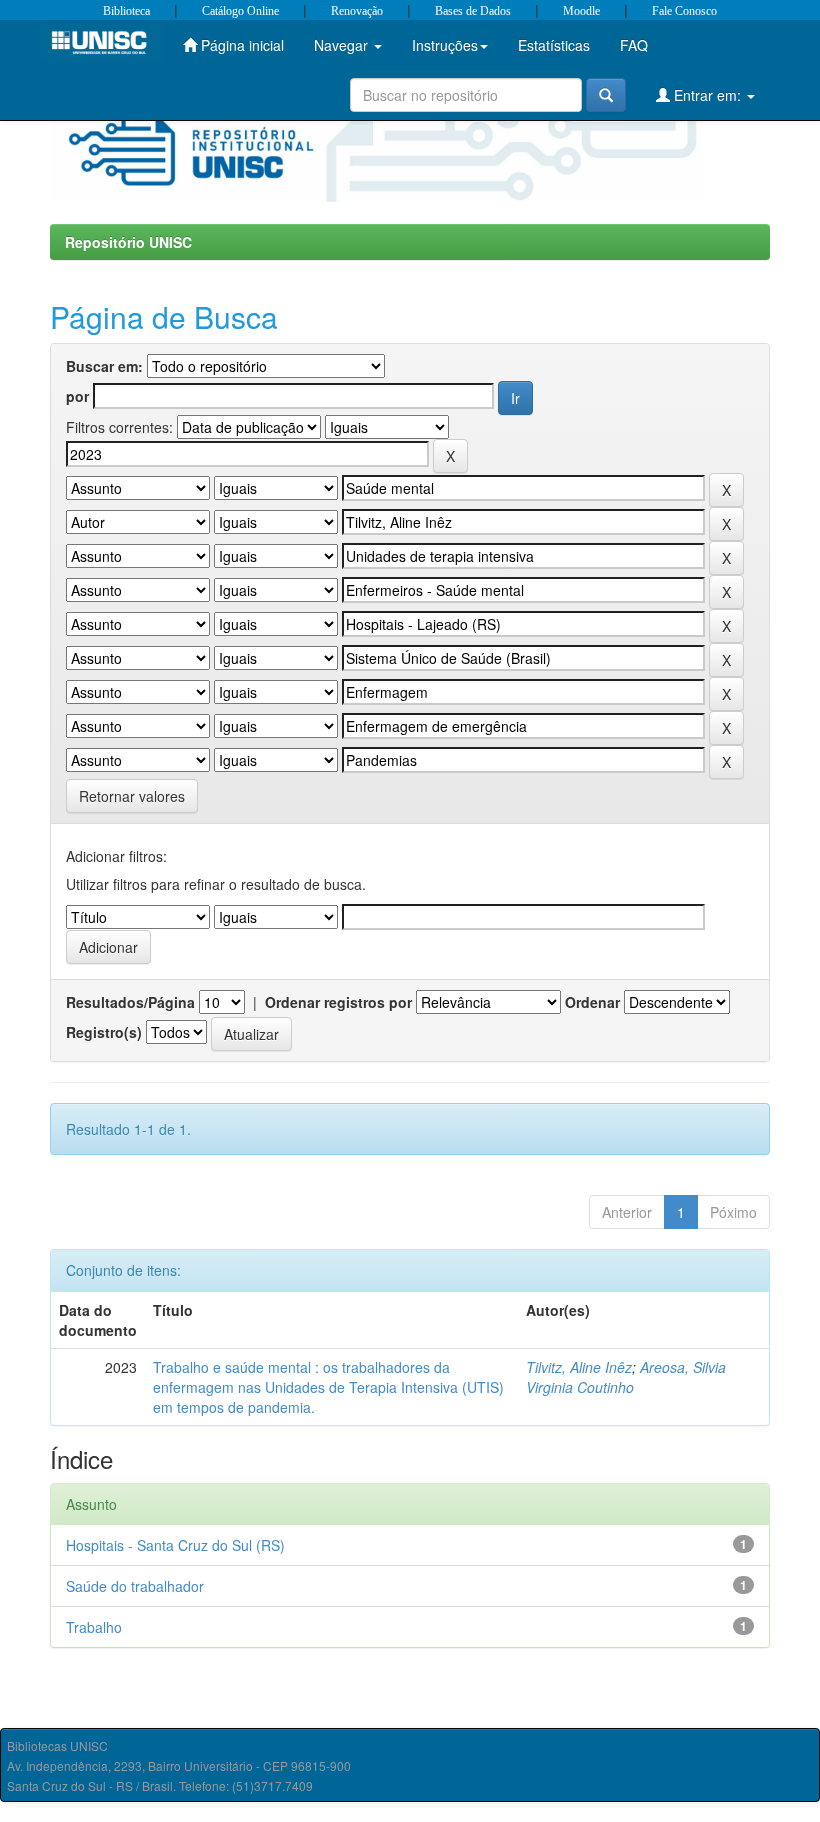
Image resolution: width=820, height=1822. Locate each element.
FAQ (634, 45)
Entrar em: (707, 95)
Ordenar (592, 1002)
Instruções (445, 45)
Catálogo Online (240, 11)
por (77, 396)
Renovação (357, 11)
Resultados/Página (130, 1002)
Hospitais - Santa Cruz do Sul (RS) (175, 1545)
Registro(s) (104, 1032)
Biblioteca (126, 11)
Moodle (581, 11)
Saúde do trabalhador (135, 1586)
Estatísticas (554, 45)
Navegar (343, 45)
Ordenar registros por (338, 1002)
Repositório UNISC (128, 242)
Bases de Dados (473, 11)
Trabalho (94, 1627)
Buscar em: (104, 366)
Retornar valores (132, 796)
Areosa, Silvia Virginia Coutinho (626, 1377)
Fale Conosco (684, 11)
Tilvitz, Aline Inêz (579, 1367)
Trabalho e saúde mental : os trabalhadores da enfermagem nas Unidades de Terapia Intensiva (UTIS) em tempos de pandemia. (328, 1387)
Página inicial (240, 45)
